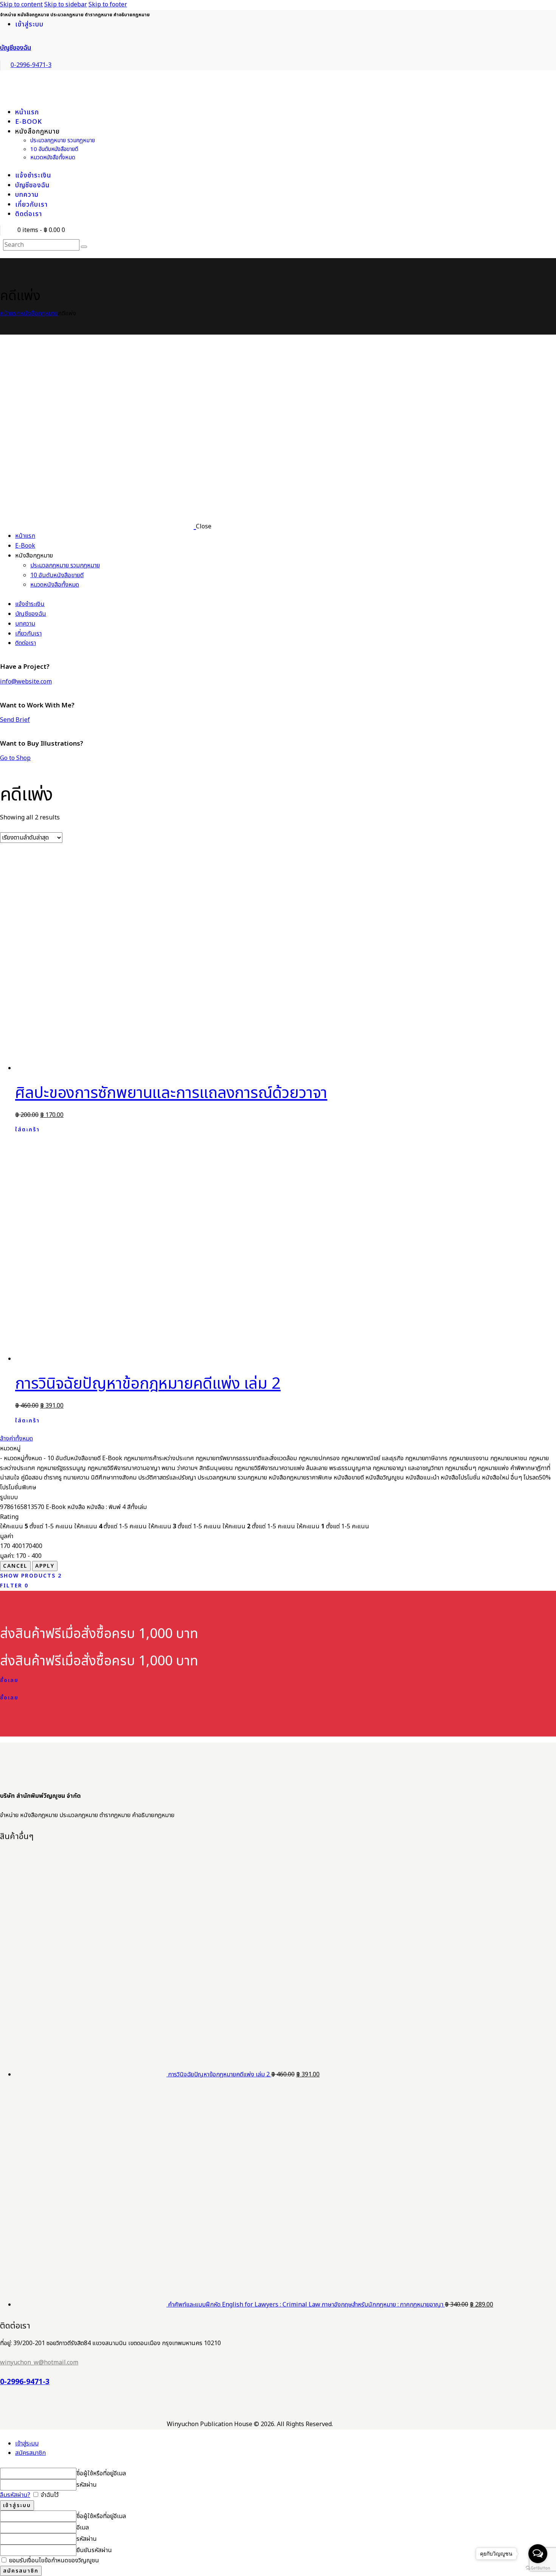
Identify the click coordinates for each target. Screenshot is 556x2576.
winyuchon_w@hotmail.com (39, 2363)
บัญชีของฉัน (16, 48)
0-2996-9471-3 (25, 2382)
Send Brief (15, 720)
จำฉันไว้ (49, 2495)
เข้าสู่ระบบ (27, 2444)
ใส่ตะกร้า (27, 1130)
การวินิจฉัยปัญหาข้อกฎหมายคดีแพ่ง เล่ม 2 (148, 1384)
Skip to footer (108, 5)
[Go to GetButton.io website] (538, 2568)
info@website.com (26, 682)
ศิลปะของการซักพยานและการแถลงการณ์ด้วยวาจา (171, 1093)
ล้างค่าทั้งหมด (16, 1439)
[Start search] (84, 247)
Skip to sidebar (66, 5)
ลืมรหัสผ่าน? (15, 2495)
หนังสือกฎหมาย (39, 313)
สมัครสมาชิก (30, 2453)
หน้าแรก (10, 313)
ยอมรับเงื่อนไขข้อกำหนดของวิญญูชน (53, 2560)
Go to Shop (15, 758)
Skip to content (21, 5)
